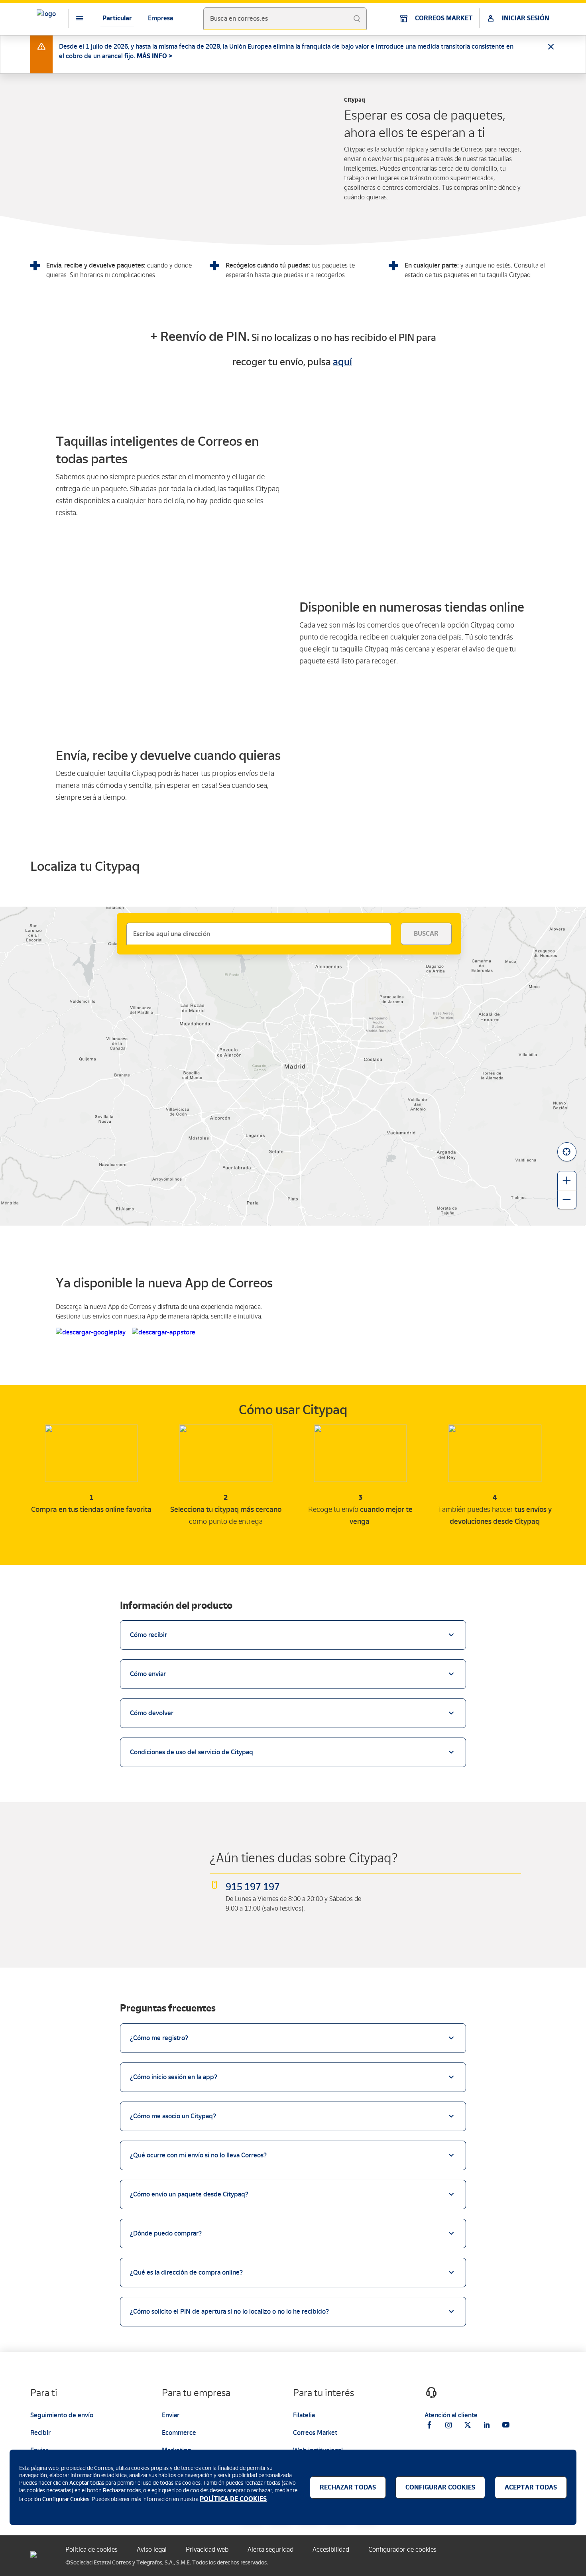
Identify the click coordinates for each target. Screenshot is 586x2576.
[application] (293, 1066)
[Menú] (73, 18)
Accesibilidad (331, 2549)
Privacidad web (207, 2549)
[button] (567, 1152)
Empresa (160, 18)
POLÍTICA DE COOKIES (233, 2499)
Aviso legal (152, 2549)
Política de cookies (91, 2549)
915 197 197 (253, 1887)
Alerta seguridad (270, 2549)
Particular (117, 18)
